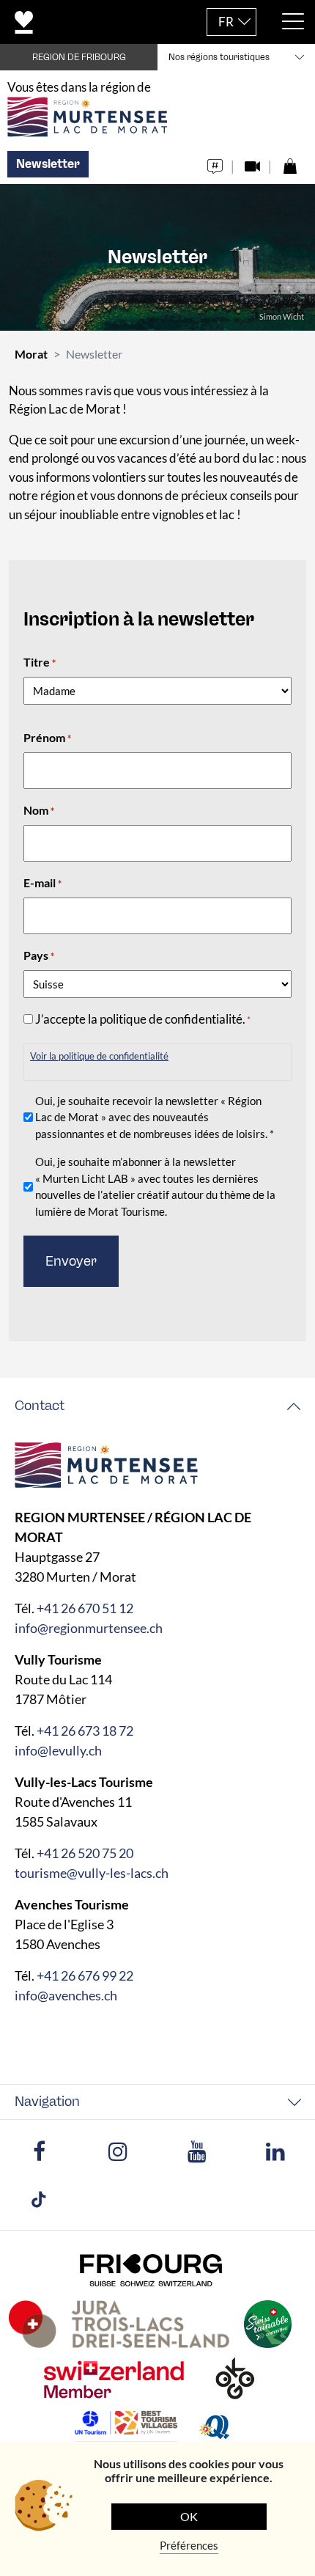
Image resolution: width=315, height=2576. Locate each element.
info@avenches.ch (66, 1995)
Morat (31, 354)
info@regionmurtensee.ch (89, 1628)
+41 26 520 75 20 (85, 1853)
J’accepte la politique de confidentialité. (143, 1019)
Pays (39, 955)
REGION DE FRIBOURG (79, 57)
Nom (39, 810)
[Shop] (290, 162)
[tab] (157, 1406)
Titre (40, 662)
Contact (40, 1406)
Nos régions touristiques (219, 57)
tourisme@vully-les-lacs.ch (92, 1873)
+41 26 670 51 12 (85, 1608)
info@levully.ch (58, 1750)
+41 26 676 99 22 (85, 1975)
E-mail (42, 882)
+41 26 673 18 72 (85, 1731)
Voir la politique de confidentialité (99, 1056)
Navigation (47, 2102)
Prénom (47, 737)
